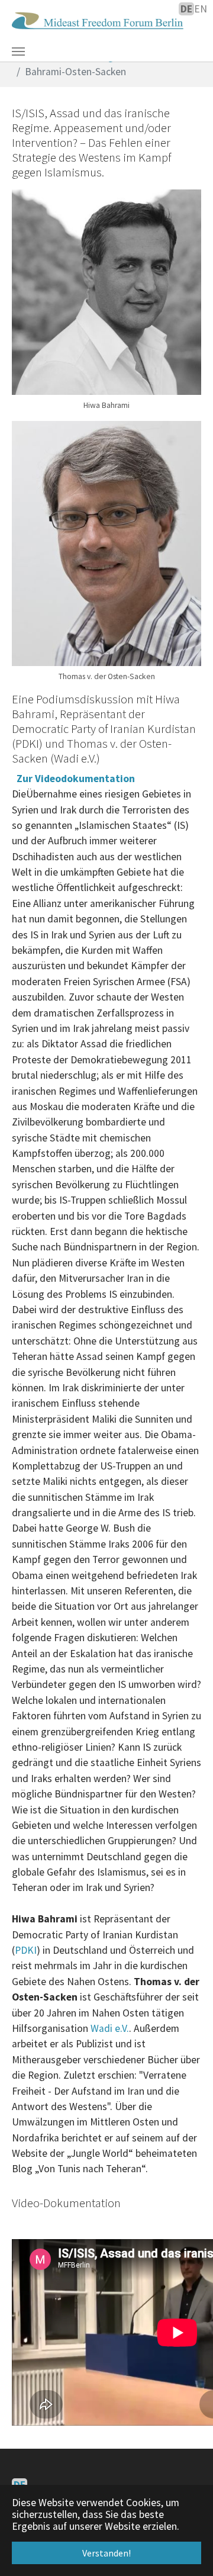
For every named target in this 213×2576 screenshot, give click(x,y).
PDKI (26, 1950)
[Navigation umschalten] (18, 52)
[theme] (98, 21)
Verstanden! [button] (106, 2553)
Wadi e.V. (110, 2028)
